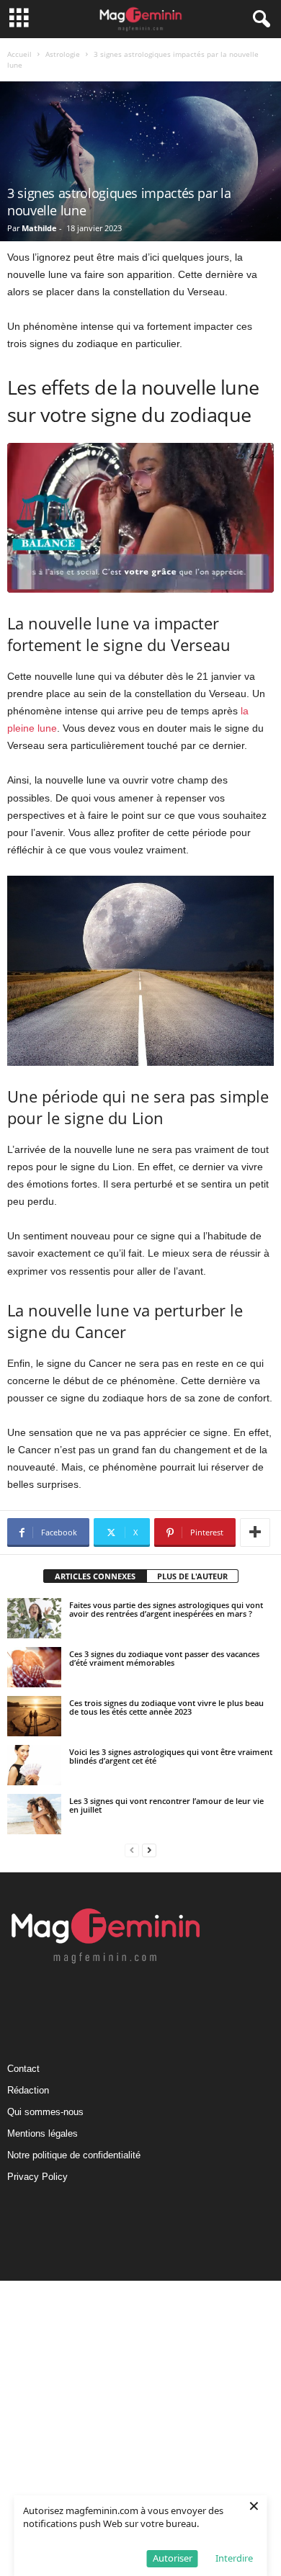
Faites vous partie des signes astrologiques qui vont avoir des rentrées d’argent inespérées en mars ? (166, 1609)
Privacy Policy (37, 2177)
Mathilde (39, 228)
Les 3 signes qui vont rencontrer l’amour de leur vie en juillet (166, 1805)
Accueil (19, 54)
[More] (255, 1532)
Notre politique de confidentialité (74, 2155)
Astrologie (63, 54)
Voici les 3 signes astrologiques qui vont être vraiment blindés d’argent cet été (171, 1756)
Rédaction (28, 2090)
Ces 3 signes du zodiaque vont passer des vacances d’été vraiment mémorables (164, 1658)
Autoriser (173, 2558)
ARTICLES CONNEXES (95, 1576)
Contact (23, 2069)
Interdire (234, 2558)
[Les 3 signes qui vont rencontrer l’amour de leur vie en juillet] (34, 1814)
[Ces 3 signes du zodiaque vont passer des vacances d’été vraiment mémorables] (34, 1667)
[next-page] (149, 1850)
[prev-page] (132, 1850)
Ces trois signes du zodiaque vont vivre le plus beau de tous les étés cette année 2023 (166, 1707)
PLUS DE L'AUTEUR (192, 1576)
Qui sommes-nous (45, 2112)
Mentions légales (43, 2133)
